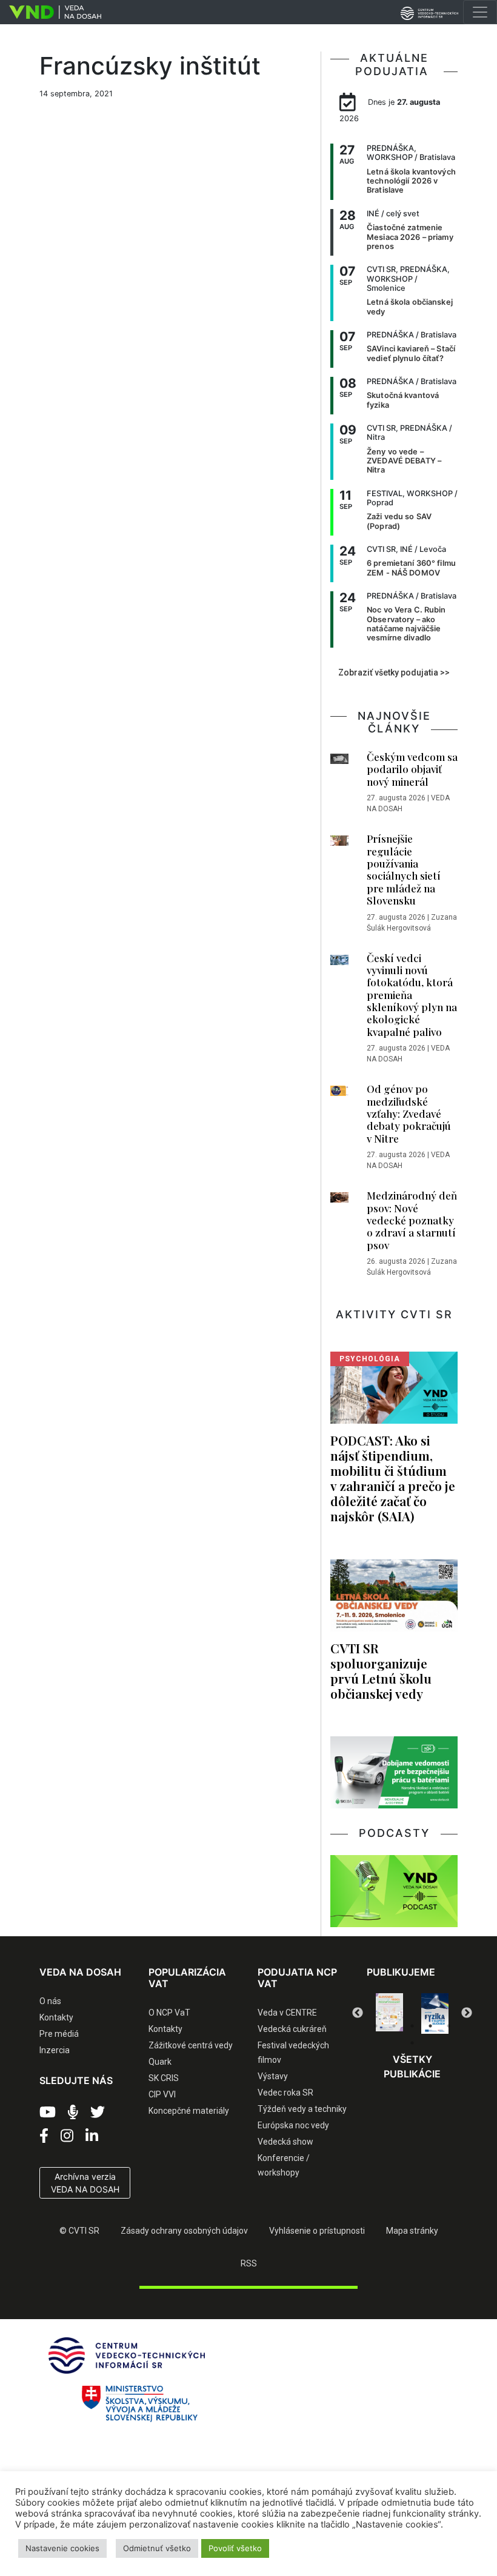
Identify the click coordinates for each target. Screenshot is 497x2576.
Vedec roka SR (285, 2093)
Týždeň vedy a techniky (302, 2109)
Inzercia (55, 2050)
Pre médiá (59, 2034)
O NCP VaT (169, 2013)
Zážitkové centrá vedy (191, 2045)
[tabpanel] (389, 2012)
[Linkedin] (92, 2136)
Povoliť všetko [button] (235, 2548)
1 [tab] (376, 2026)
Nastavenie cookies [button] (62, 2548)
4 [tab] (430, 2026)
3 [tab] (412, 2026)
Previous (358, 2013)
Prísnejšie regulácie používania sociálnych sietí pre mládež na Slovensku (404, 869)
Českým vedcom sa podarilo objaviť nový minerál (412, 769)
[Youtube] (48, 2113)
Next (467, 2013)
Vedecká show (285, 2142)
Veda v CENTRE (287, 2013)
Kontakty (56, 2017)
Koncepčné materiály (189, 2111)
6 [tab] (412, 2043)
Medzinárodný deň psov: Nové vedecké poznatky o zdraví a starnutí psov (412, 1220)
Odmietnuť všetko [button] (157, 2548)
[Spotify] (73, 2113)
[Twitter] (98, 2113)
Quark (160, 2062)
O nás (50, 2001)
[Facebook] (44, 2136)
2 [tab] (394, 2026)
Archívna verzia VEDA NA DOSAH (85, 2183)
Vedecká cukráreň (292, 2029)
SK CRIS (164, 2078)
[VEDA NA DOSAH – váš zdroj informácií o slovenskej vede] (51, 12)
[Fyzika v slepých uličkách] (435, 2013)
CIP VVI (162, 2094)
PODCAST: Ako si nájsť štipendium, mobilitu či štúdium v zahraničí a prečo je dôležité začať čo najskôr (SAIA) (393, 1478)
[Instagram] (67, 2136)
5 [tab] (449, 2026)
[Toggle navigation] (480, 12)
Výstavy (273, 2076)
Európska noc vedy (293, 2125)
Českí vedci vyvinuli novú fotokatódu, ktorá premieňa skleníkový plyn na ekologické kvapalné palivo (412, 995)
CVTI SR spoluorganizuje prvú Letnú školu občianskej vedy (381, 1671)
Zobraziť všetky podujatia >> (394, 672)
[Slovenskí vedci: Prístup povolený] (389, 2012)
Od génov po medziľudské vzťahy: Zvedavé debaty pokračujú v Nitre (409, 1114)
